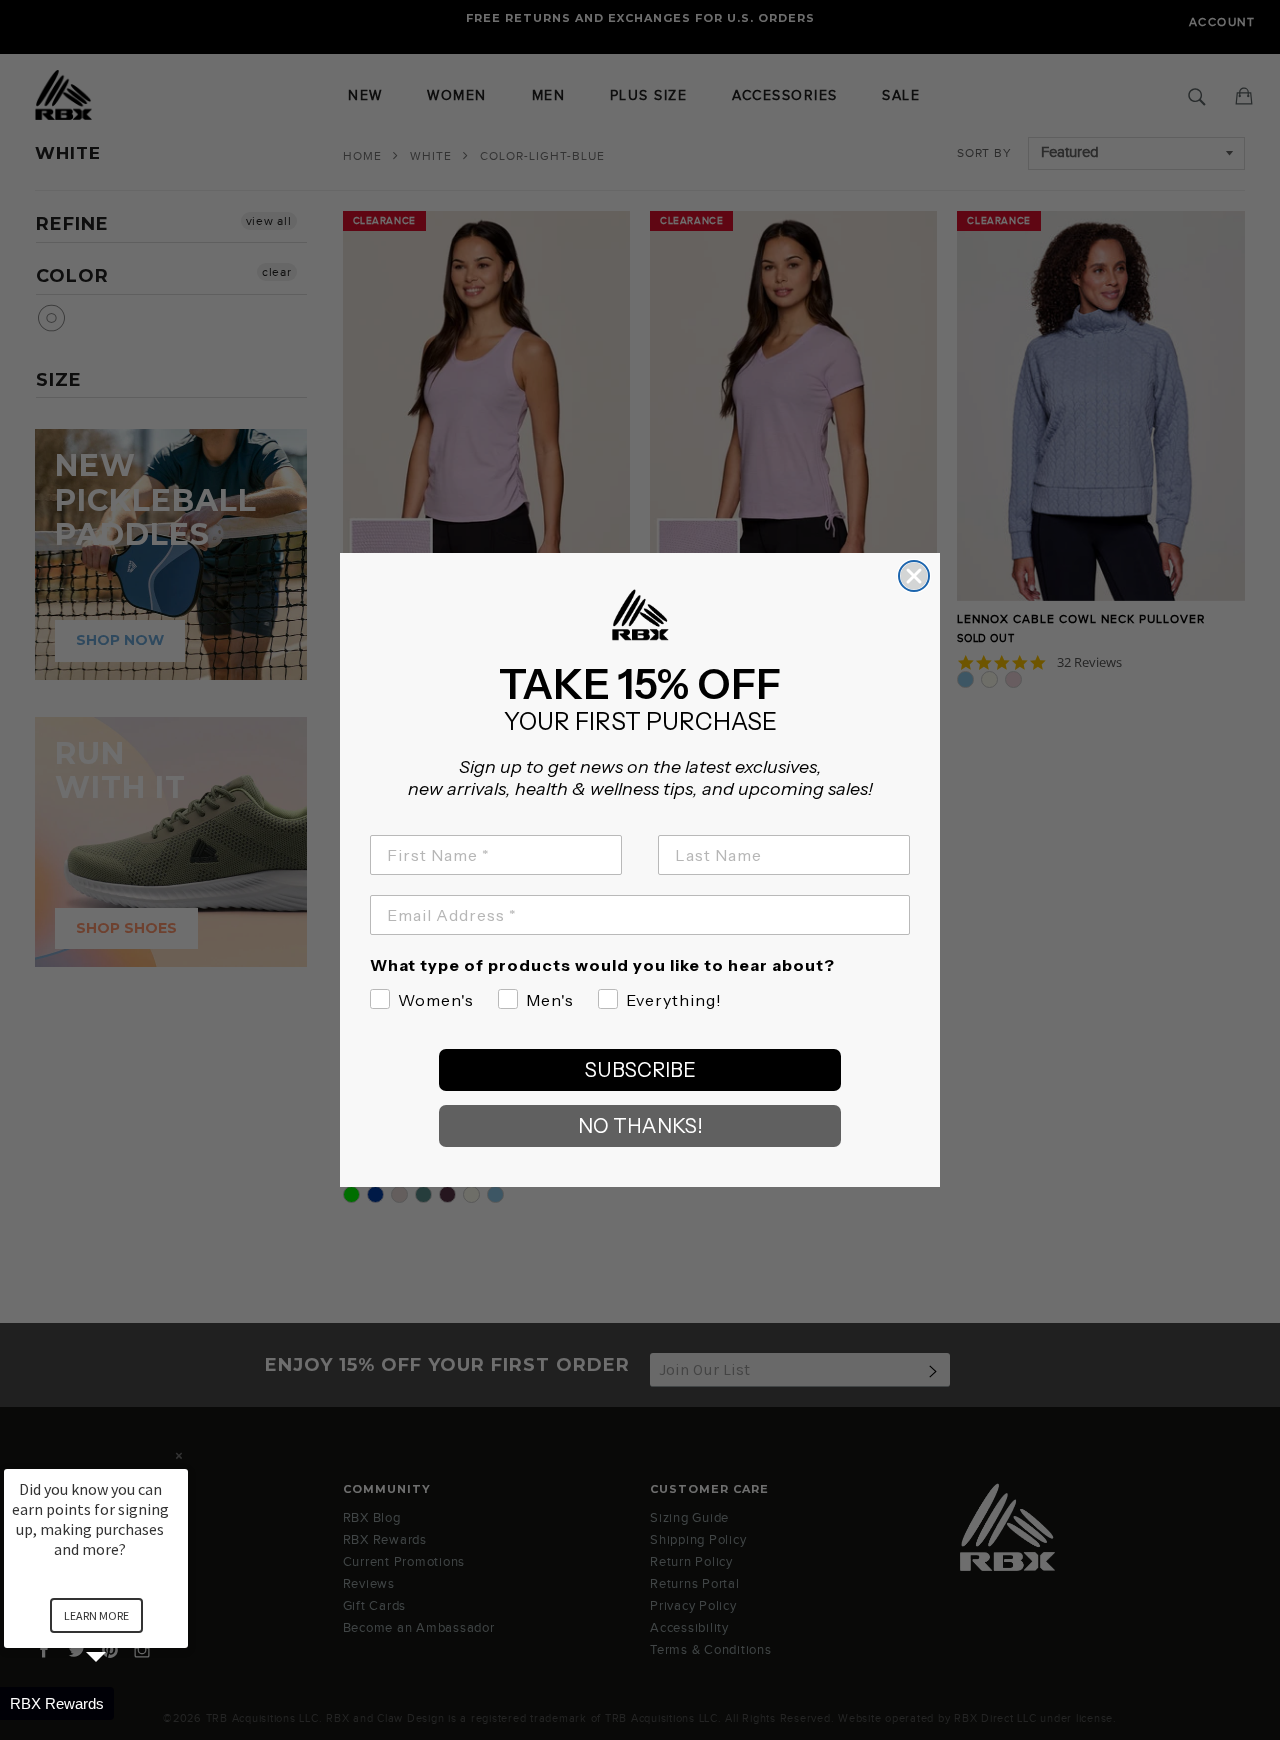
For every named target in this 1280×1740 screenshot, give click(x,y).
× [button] (179, 1455)
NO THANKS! (640, 1126)
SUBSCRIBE (640, 1070)
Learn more (96, 1615)
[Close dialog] (914, 576)
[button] (120, 1703)
